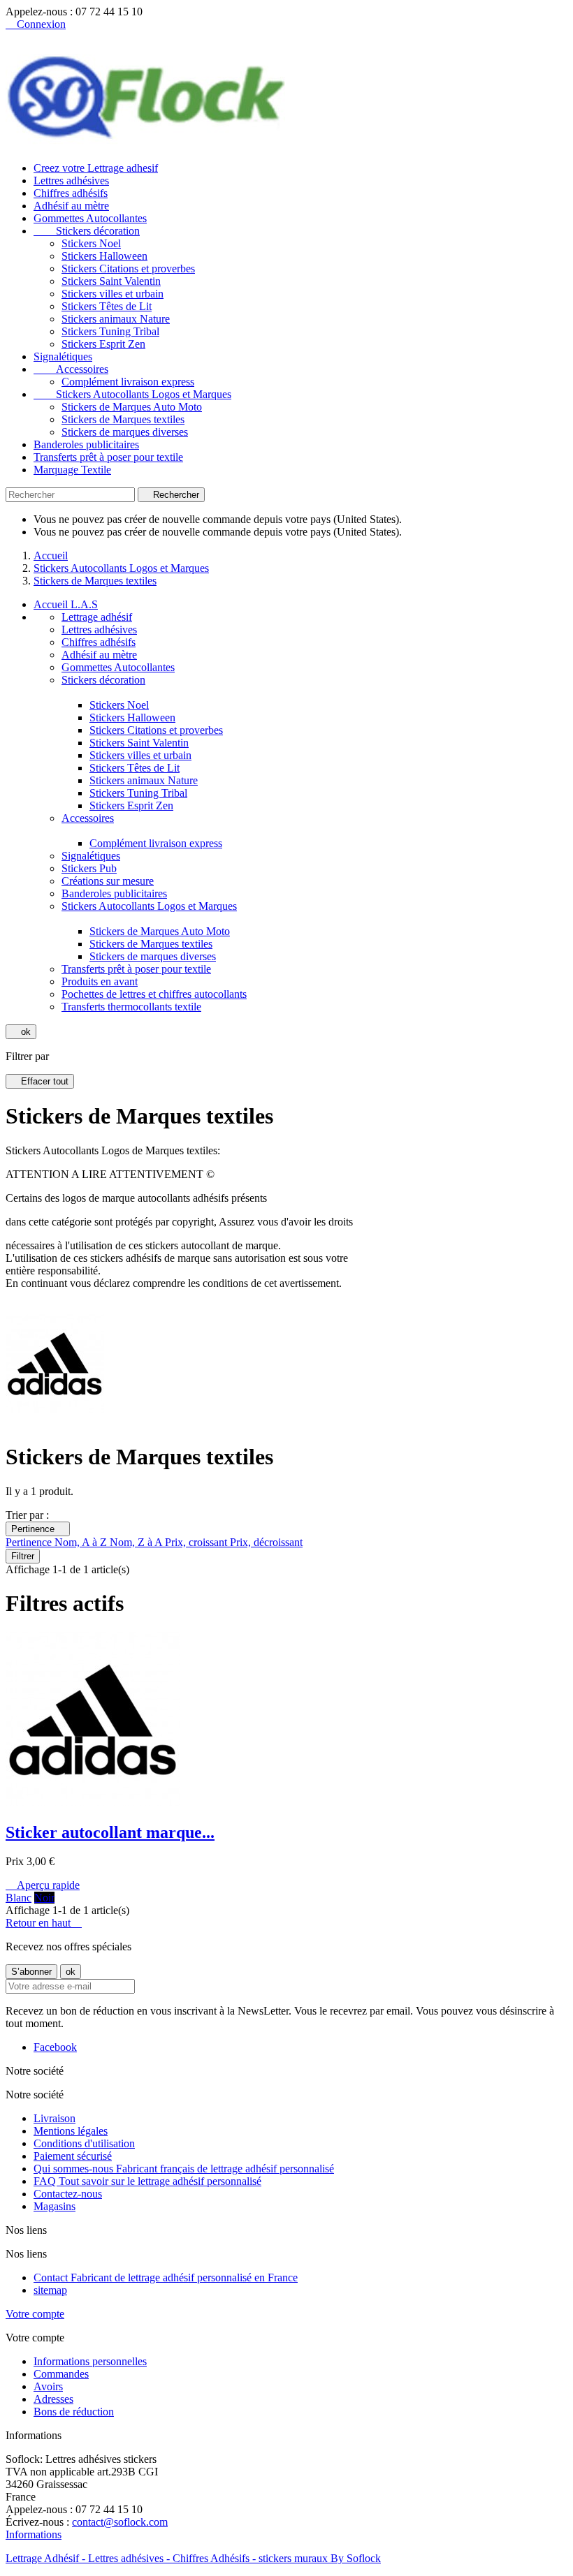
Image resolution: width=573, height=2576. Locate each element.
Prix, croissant (197, 1542)
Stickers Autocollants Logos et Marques (132, 394)
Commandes (61, 2374)
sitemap (50, 2290)
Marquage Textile (72, 470)
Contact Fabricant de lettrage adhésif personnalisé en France (166, 2277)
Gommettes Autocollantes (90, 218)
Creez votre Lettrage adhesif (96, 168)
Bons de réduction (74, 2412)
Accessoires (71, 369)
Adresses (53, 2399)
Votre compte (35, 2314)
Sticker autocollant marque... (110, 1832)
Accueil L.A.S (66, 604)
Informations (34, 2534)
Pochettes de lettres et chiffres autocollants (154, 994)
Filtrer (23, 1556)
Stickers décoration (87, 231)
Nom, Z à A (137, 1542)
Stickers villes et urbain (113, 294)
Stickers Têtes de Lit (107, 306)
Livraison (55, 2118)
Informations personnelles (90, 2361)
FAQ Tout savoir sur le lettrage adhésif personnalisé (147, 2181)
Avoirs (48, 2386)
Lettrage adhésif (97, 617)
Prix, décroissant (266, 1542)
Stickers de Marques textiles (123, 419)
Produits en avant (100, 981)
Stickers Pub (89, 868)
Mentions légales (71, 2131)
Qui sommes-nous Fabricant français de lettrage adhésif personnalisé (184, 2169)
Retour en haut (44, 1923)
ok (21, 1032)
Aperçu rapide (43, 1885)
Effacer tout (40, 1081)
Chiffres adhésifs (71, 193)
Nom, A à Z (82, 1542)
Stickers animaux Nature (116, 319)
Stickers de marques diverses (125, 432)
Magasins (55, 2206)
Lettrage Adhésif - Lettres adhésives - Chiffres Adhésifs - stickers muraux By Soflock (193, 2558)
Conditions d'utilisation (84, 2143)
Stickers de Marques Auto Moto (132, 407)
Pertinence (38, 1529)
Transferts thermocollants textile (131, 1007)
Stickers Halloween (104, 256)
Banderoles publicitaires (86, 444)
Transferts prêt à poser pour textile (108, 457)
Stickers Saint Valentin (111, 281)
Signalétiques (63, 356)
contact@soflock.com (120, 2522)
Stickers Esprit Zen (103, 344)
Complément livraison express (128, 382)
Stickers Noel (91, 243)
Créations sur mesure (108, 881)
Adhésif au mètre (71, 206)
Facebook (55, 2047)
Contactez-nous (68, 2194)
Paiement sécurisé (73, 2156)
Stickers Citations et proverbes (128, 268)
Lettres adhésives (71, 181)
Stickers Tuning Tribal (110, 331)
